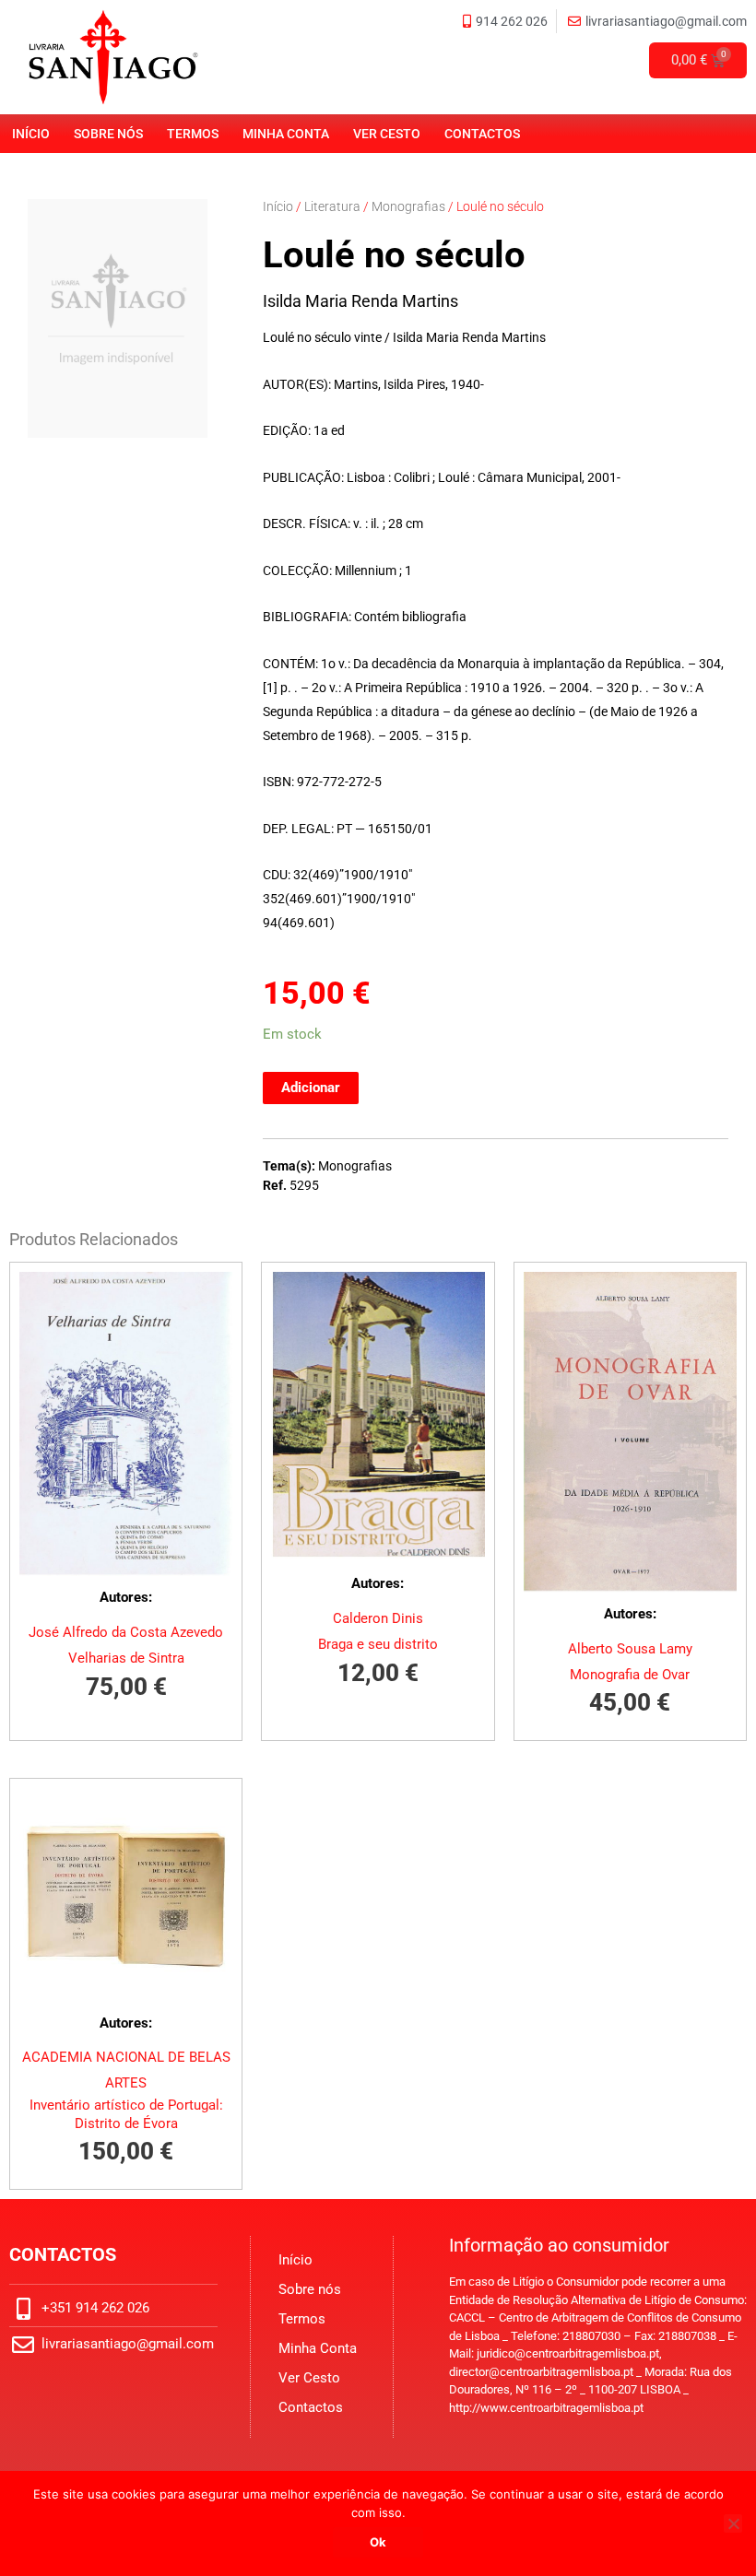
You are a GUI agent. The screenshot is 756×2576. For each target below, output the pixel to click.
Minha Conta (286, 134)
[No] (733, 2523)
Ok (378, 2542)
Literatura (332, 206)
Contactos (482, 134)
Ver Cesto (387, 134)
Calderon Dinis (378, 1618)
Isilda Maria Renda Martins (360, 301)
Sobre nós (108, 134)
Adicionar (311, 1088)
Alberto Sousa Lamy (630, 1649)
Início (31, 134)
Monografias (408, 206)
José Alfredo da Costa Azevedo (126, 1632)
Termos (193, 134)
